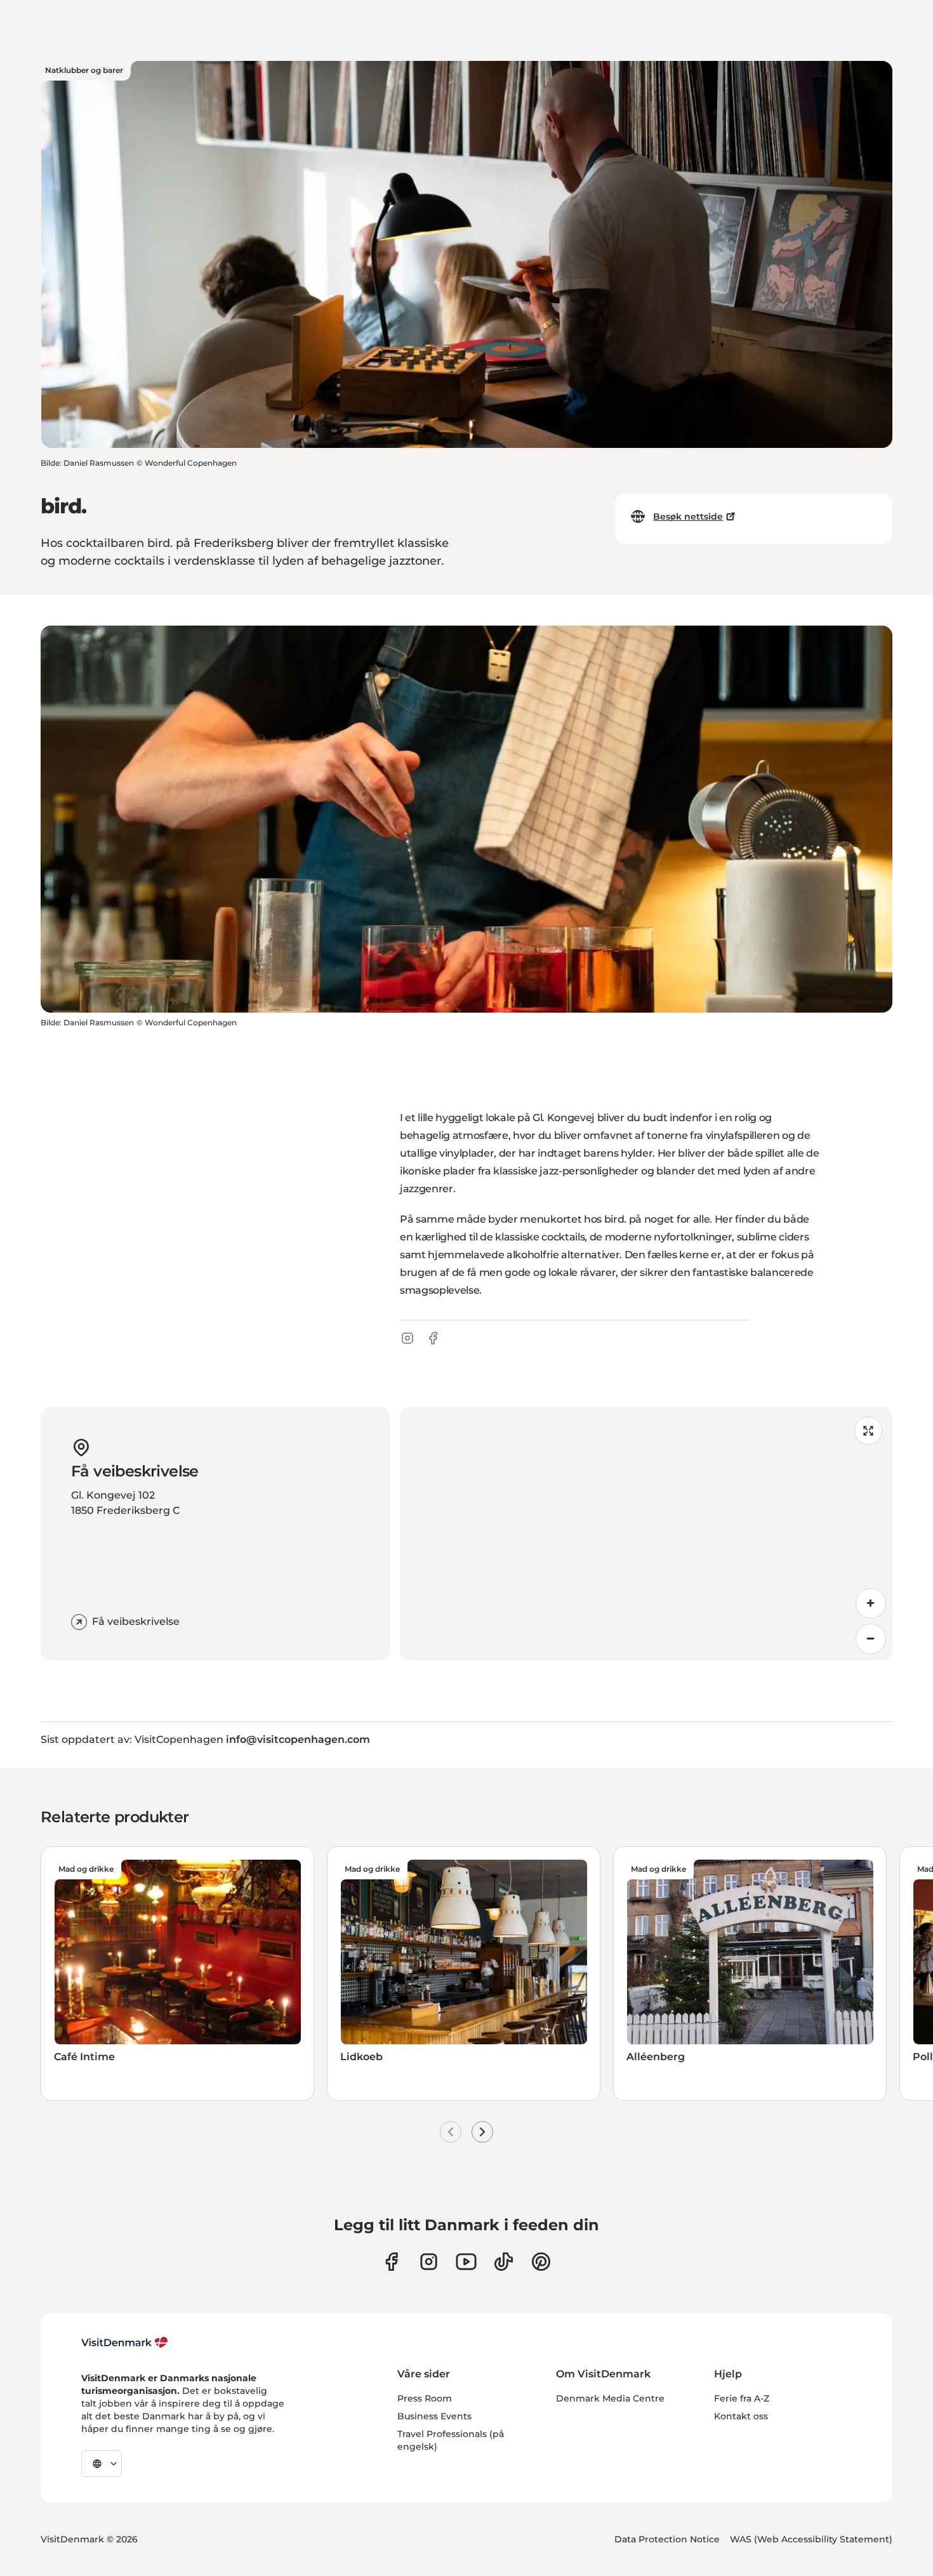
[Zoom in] (871, 1603)
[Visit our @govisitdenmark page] (504, 2262)
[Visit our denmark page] (391, 2262)
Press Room (425, 2398)
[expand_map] (868, 1431)
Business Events (434, 2416)
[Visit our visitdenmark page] (466, 2262)
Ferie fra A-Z (742, 2398)
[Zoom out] (871, 1639)
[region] (646, 1534)
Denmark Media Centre (610, 2398)
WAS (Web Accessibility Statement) (811, 2539)
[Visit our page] (429, 2262)
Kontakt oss (741, 2416)
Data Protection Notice (667, 2539)
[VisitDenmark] (125, 2343)
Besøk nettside (688, 516)
